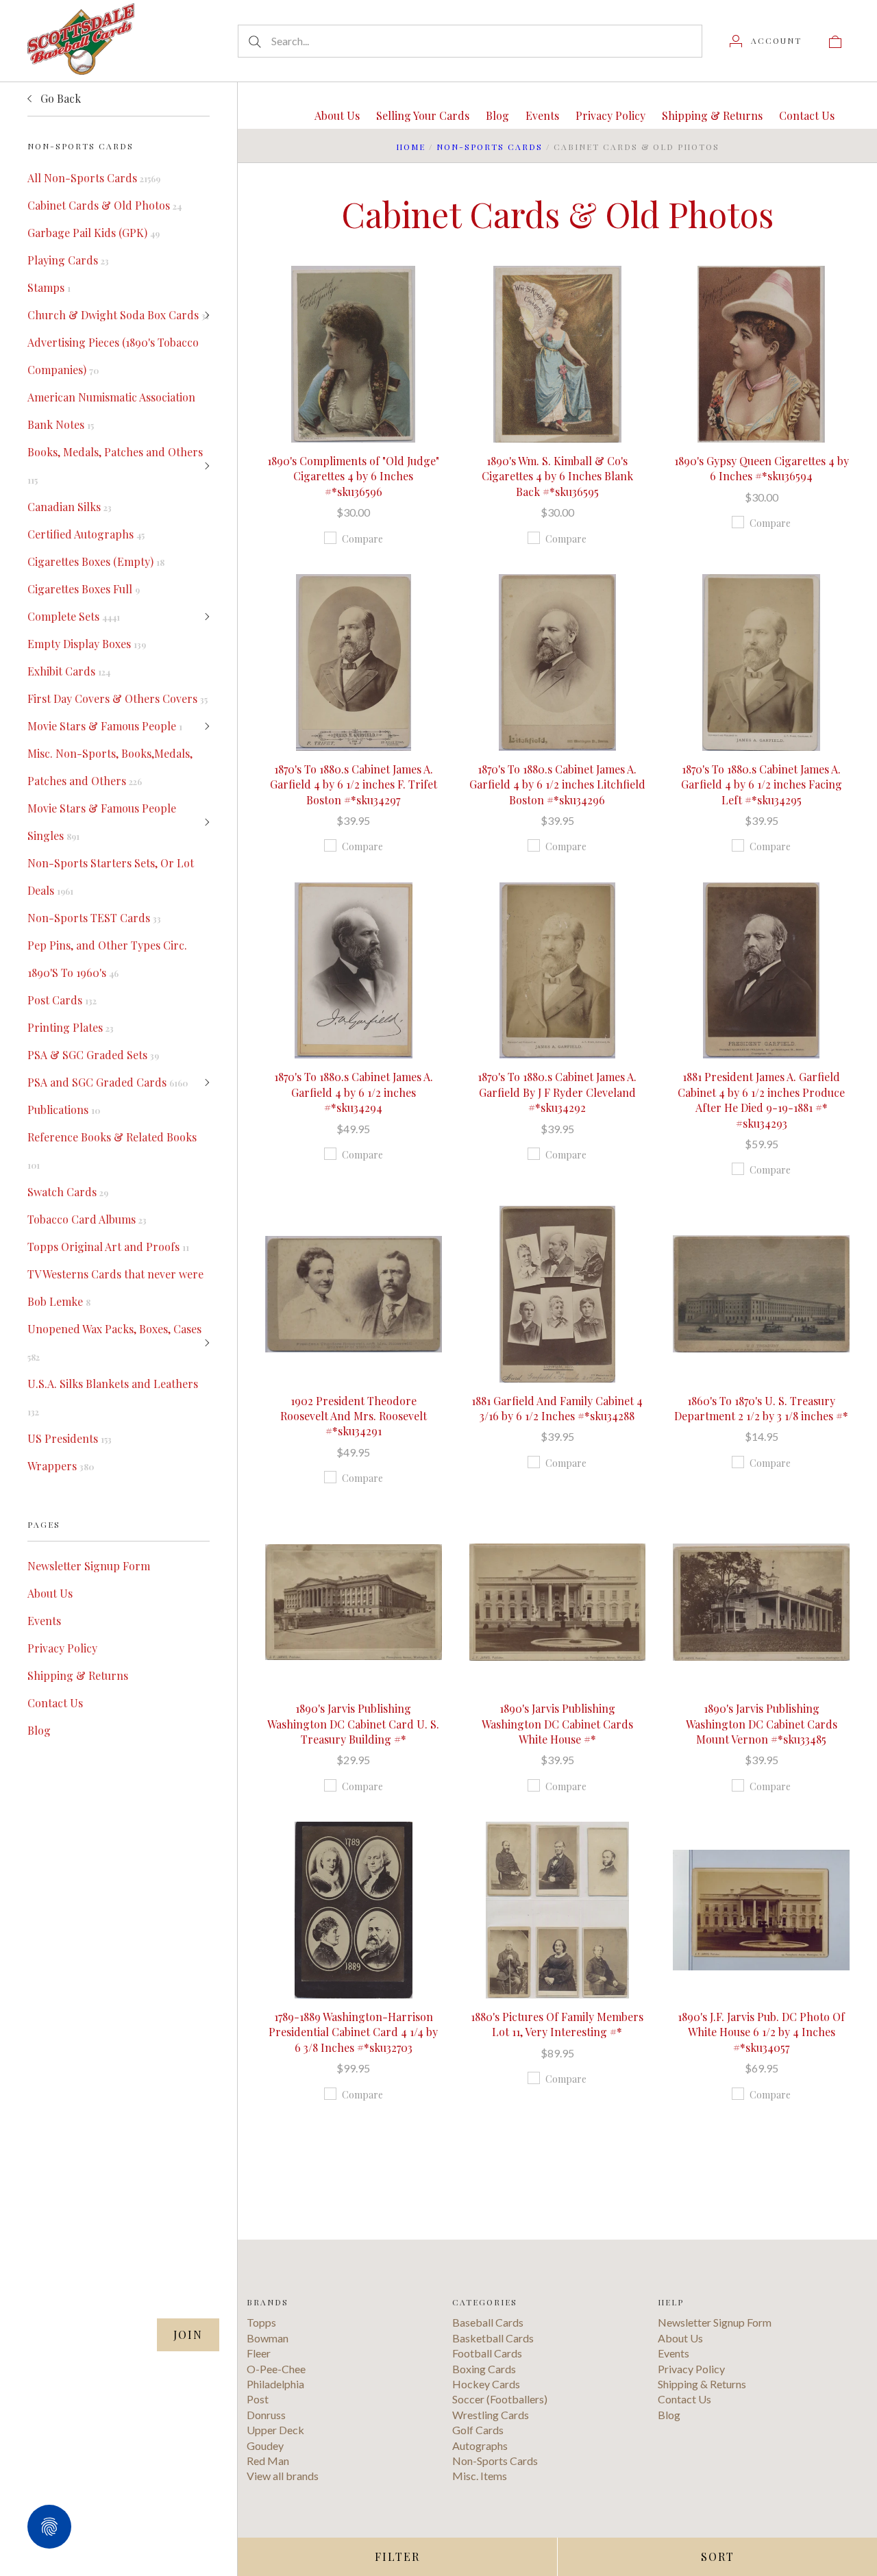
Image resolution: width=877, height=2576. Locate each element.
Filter (397, 2556)
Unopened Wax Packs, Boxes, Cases (114, 1342)
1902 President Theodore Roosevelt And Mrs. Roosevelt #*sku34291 (354, 1416)
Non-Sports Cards (490, 147)
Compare (362, 539)
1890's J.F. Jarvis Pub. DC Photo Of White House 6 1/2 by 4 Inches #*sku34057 (761, 2032)
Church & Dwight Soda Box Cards (118, 315)
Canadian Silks (70, 507)
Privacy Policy (62, 1648)
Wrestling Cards (491, 2415)
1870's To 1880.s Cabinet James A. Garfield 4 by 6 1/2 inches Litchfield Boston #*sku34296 (557, 784)
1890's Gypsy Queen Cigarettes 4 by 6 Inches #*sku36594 (762, 468)
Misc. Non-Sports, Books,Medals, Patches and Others (110, 767)
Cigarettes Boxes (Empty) (96, 561)
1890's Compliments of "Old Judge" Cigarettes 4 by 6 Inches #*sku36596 (353, 476)
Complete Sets (74, 616)
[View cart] (835, 40)
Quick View (353, 310)
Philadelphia (275, 2384)
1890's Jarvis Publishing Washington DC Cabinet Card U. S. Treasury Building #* (353, 1724)
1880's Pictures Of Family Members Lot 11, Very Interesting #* (557, 2024)
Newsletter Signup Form (89, 1566)
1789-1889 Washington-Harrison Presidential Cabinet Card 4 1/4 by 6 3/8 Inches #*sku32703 (353, 2032)
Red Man (268, 2461)
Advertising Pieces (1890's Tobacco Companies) (113, 356)
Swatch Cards (68, 1192)
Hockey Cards (486, 2384)
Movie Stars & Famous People (105, 726)
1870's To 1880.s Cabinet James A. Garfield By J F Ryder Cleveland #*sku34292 (557, 1092)
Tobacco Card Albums (87, 1219)
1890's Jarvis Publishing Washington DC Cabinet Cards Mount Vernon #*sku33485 (762, 1724)
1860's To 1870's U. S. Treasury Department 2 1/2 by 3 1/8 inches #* (761, 1408)
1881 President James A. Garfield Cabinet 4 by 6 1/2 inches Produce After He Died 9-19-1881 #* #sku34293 (761, 1100)
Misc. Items (480, 2476)
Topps (261, 2322)
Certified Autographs (86, 534)
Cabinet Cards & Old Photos (104, 205)
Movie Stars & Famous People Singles (102, 822)
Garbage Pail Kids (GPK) (94, 233)
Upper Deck (275, 2430)
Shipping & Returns (78, 1675)
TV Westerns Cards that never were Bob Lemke (115, 1288)
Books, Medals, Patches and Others (115, 465)
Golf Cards (478, 2430)
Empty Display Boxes (87, 644)
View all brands (283, 2476)
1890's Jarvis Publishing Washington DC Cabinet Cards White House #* (557, 1724)
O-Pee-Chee (276, 2369)
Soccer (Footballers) (500, 2399)
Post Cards (62, 1000)
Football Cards (487, 2353)
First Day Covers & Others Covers (118, 698)
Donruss (266, 2415)
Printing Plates (71, 1027)
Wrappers (61, 1466)
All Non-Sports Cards (94, 178)
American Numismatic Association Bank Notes (111, 411)
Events (44, 1621)
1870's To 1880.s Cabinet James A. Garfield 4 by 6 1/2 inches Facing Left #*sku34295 (762, 784)
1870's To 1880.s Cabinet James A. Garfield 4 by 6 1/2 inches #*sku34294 (354, 1092)
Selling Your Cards (423, 115)
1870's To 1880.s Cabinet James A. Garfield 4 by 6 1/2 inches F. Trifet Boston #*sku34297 (354, 784)
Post (258, 2399)
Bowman (268, 2338)
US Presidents (70, 1438)
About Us (50, 1593)
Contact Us (55, 1703)
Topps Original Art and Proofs (108, 1247)
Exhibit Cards (69, 671)
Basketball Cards (493, 2338)
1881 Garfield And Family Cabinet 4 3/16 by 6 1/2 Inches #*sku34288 (557, 1408)
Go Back (59, 98)
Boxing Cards (484, 2369)
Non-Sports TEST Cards (94, 918)
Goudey (265, 2445)
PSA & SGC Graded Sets (93, 1055)
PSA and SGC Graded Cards (108, 1082)
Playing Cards (68, 260)
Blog (39, 1730)
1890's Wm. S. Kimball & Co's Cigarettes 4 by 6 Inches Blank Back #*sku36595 (557, 476)
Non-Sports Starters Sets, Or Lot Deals (111, 877)
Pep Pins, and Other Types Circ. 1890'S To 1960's (107, 959)
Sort (718, 2556)
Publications (64, 1110)
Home (411, 147)
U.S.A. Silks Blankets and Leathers (113, 1397)
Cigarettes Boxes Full (84, 589)
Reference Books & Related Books (112, 1150)
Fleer (259, 2353)
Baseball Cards (488, 2322)
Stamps (49, 287)
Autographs (480, 2445)
